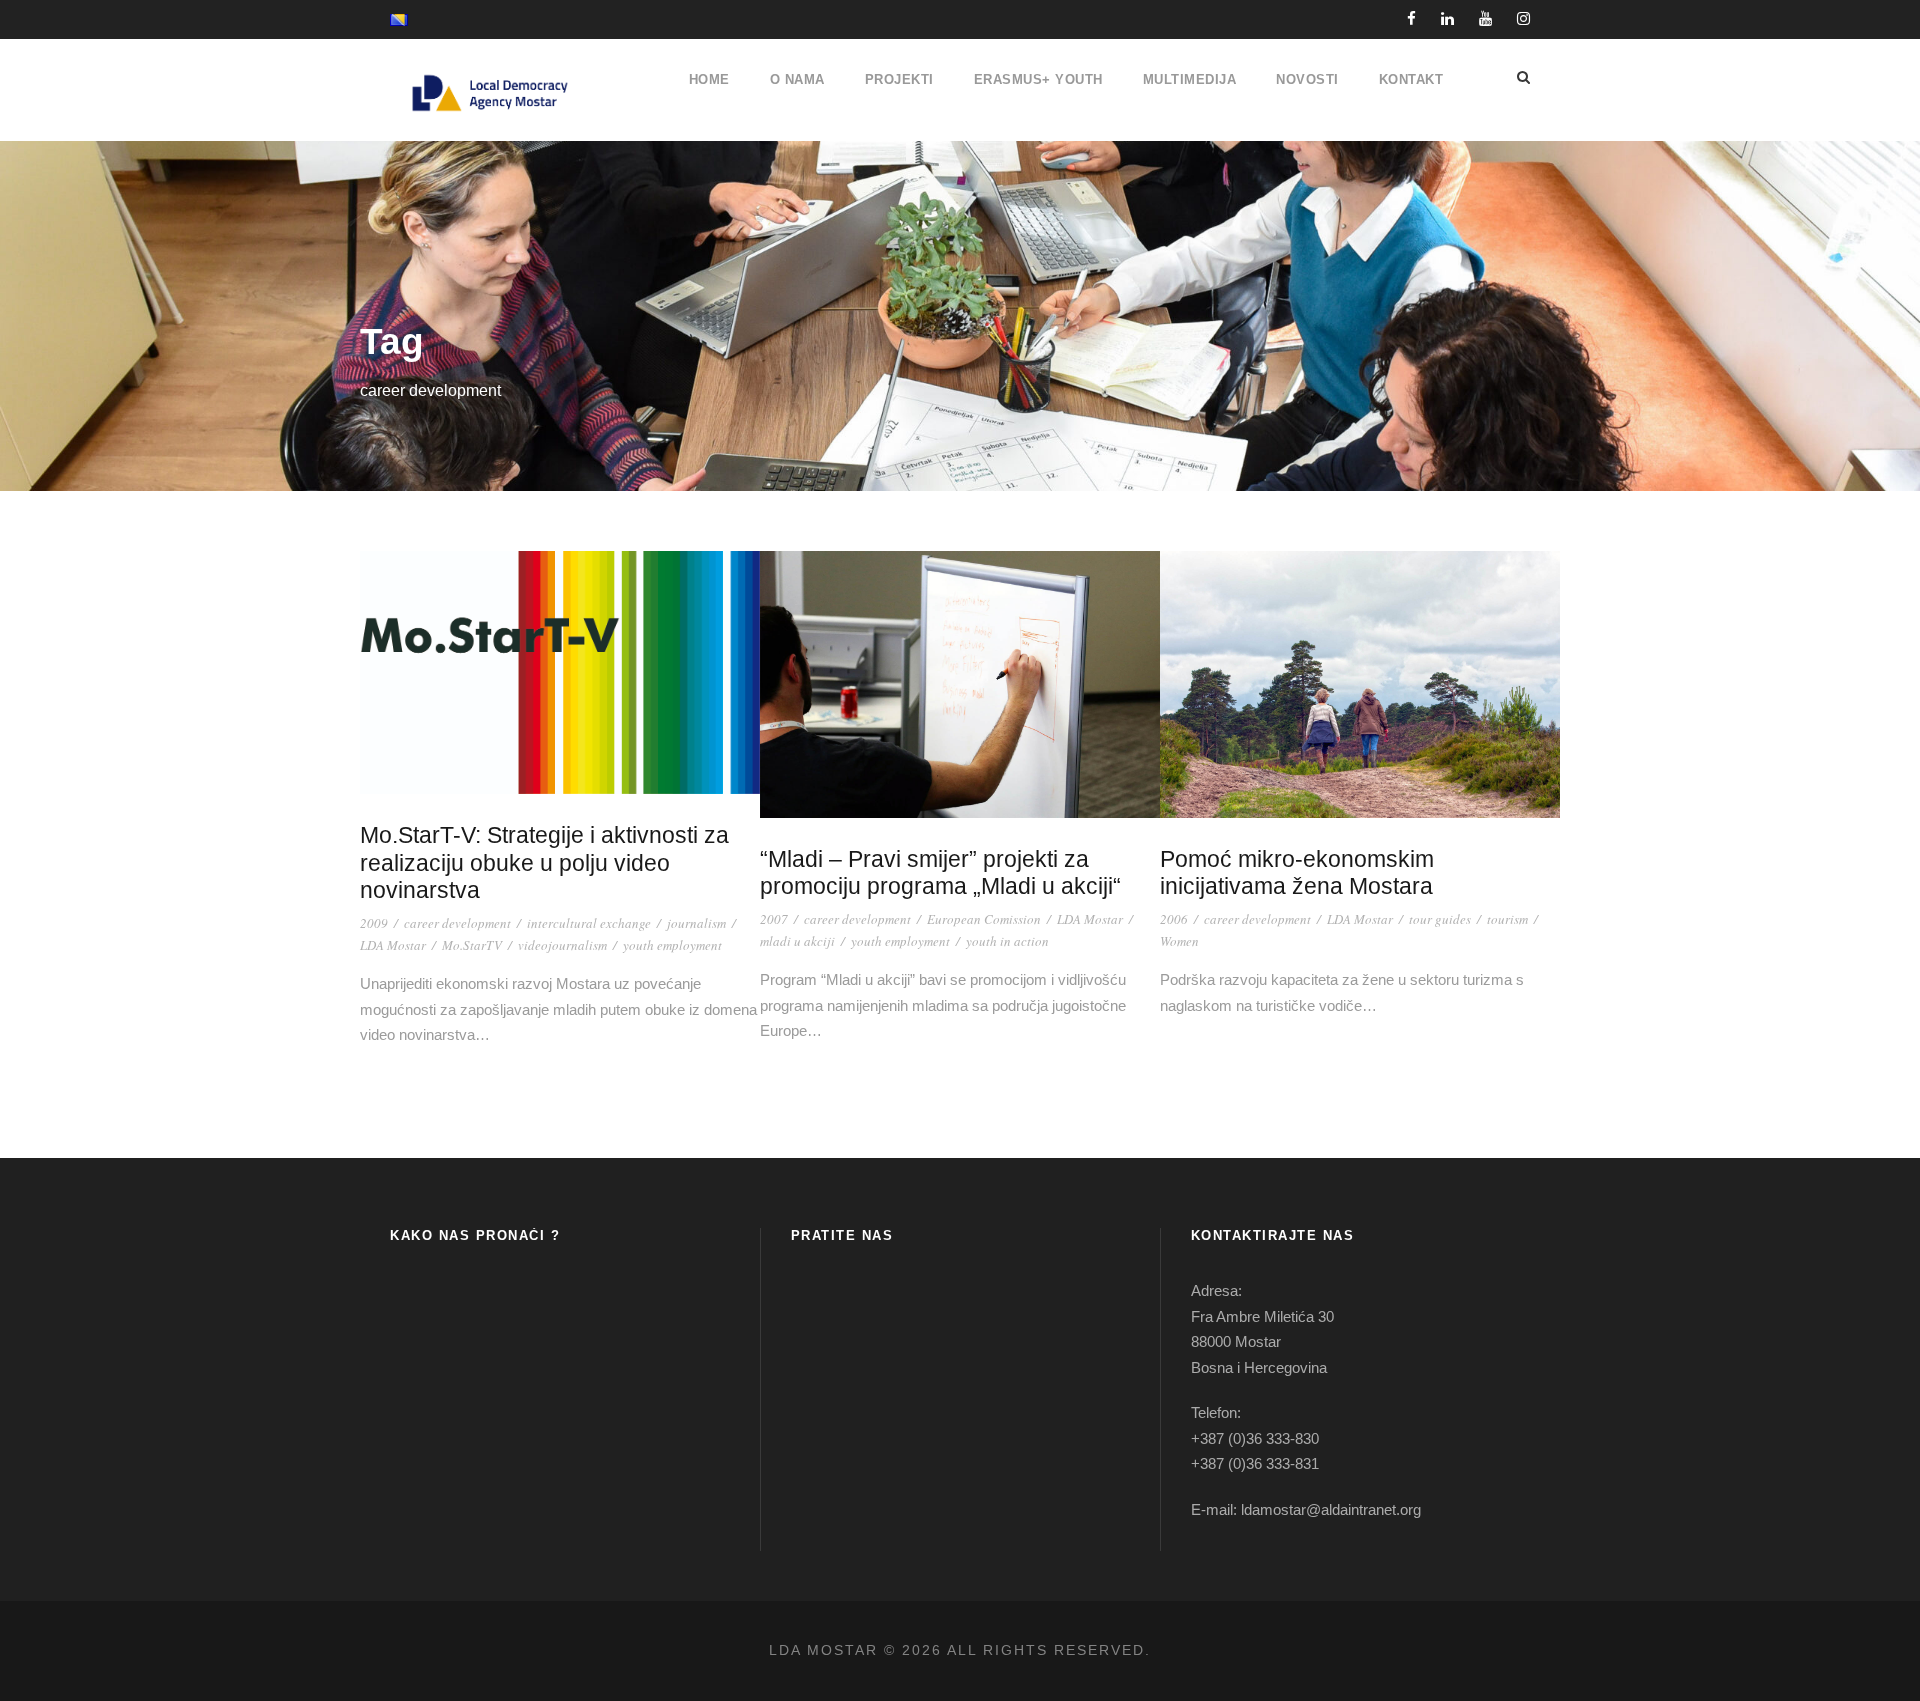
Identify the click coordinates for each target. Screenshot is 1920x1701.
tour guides (1440, 919)
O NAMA (797, 79)
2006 (1174, 919)
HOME (709, 79)
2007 (774, 919)
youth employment (672, 945)
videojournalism (562, 945)
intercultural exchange (589, 923)
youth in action (1007, 941)
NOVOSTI (1307, 79)
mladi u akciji (797, 941)
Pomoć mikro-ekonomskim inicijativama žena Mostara (1297, 873)
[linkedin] (1447, 18)
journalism (696, 923)
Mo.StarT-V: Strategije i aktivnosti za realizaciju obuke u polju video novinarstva (544, 862)
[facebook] (1411, 18)
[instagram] (1523, 18)
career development (457, 923)
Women (1179, 941)
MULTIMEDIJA (1190, 79)
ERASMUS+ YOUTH (1038, 79)
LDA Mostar (393, 945)
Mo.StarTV (472, 945)
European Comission (984, 919)
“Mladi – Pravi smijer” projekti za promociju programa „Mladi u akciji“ (940, 873)
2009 (374, 923)
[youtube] (1485, 18)
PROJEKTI (899, 79)
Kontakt (1411, 79)
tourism (1507, 919)
